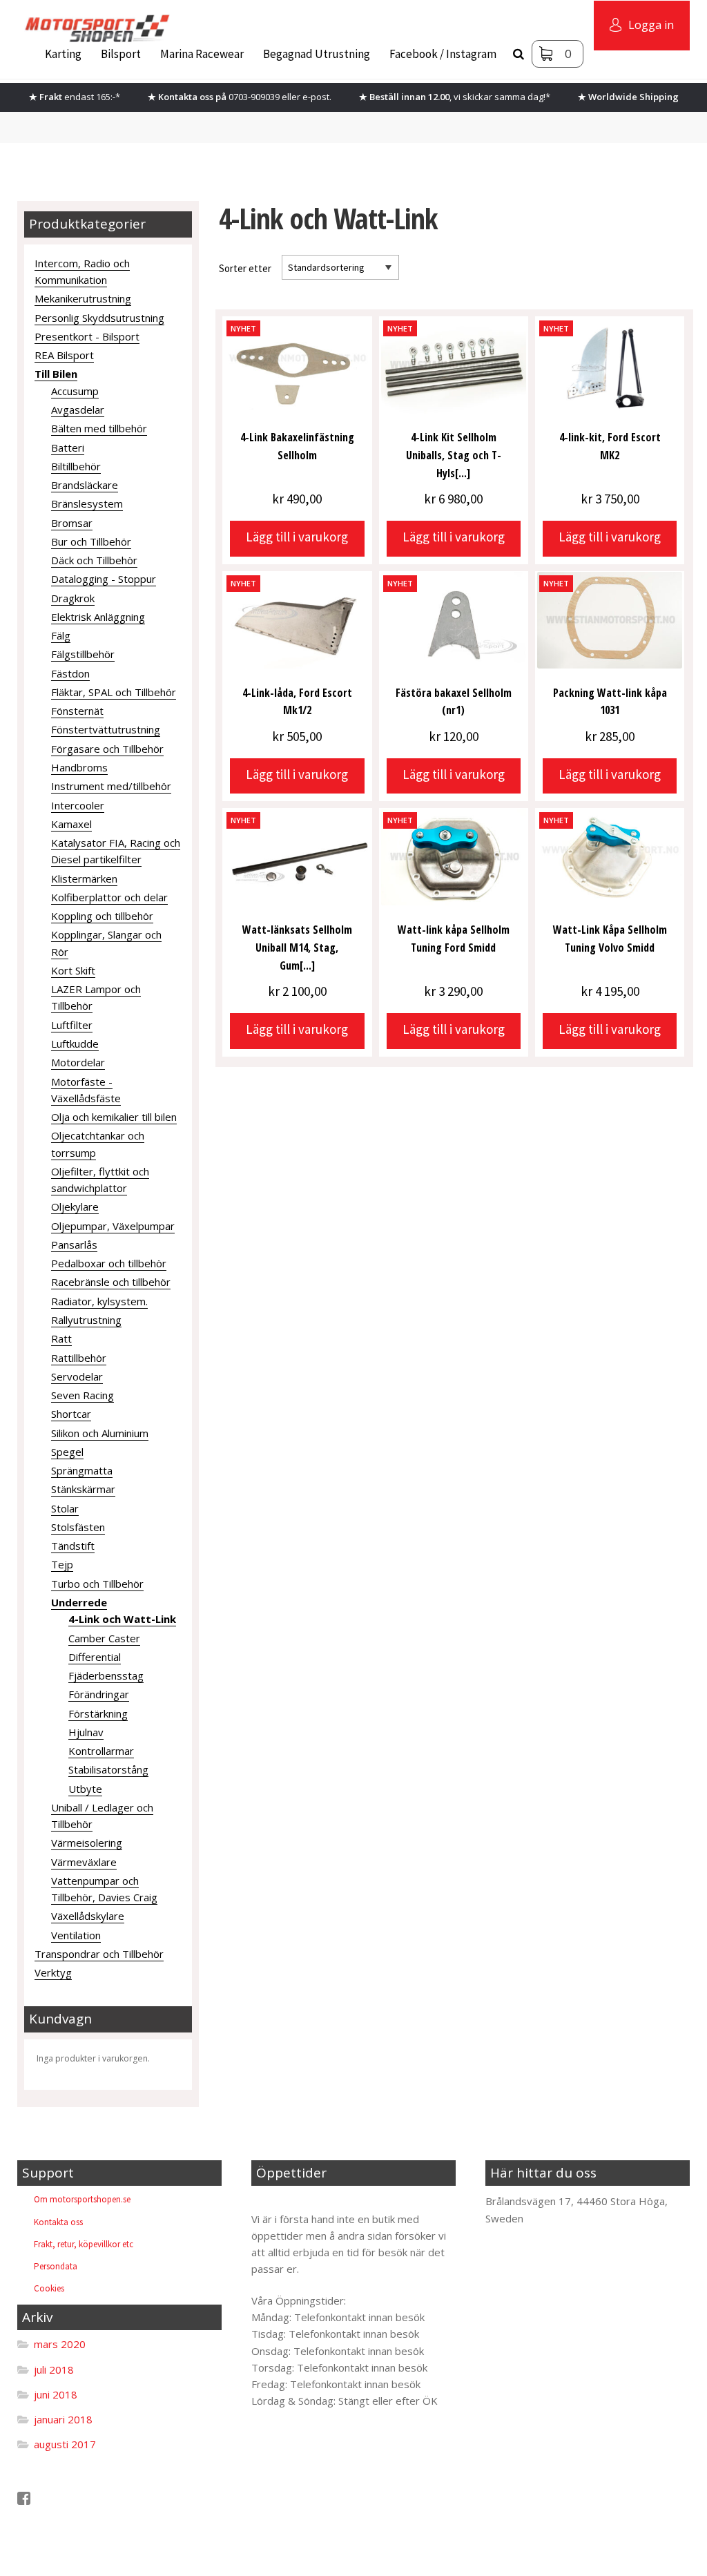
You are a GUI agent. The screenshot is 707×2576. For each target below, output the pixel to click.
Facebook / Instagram (443, 54)
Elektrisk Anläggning (98, 617)
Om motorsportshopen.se (82, 2199)
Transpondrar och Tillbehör (99, 1954)
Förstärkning (98, 1713)
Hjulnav (86, 1732)
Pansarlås (74, 1244)
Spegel (67, 1452)
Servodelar (77, 1376)
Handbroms (79, 767)
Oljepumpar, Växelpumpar (113, 1226)
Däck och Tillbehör (94, 560)
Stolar (65, 1508)
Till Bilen (56, 374)
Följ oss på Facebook (81, 2498)
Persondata (56, 2266)
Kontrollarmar (101, 1751)
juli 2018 (54, 2370)
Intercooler (78, 805)
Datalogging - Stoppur (104, 579)
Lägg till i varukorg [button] (297, 537)
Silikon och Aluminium (100, 1433)
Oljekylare (75, 1207)
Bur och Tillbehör (91, 541)
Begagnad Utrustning (317, 54)
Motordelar (78, 1062)
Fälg (61, 635)
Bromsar (72, 523)
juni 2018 (56, 2394)
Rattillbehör (79, 1358)
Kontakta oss (58, 2222)
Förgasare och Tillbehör (107, 749)
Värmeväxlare (84, 1862)
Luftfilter (72, 1025)
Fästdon (70, 673)
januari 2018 (63, 2419)
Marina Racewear (202, 54)
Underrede (79, 1602)
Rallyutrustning (86, 1320)
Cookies (49, 2288)
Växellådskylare (88, 1916)
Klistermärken (84, 878)
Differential (95, 1657)
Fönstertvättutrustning (106, 729)
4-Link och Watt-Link (122, 1619)
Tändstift (73, 1546)
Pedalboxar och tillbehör (109, 1263)
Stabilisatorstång (108, 1769)
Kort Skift (73, 970)
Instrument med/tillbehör (111, 786)
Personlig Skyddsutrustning (99, 318)
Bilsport (121, 54)
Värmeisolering (87, 1843)
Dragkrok (73, 598)
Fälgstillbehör (83, 654)
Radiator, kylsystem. (99, 1301)
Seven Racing (83, 1395)
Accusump (75, 391)
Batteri (68, 448)
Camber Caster (104, 1638)
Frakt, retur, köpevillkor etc (84, 2244)
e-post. (317, 97)
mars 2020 (60, 2344)
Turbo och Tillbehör (97, 1584)
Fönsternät (77, 711)
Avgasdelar (78, 410)
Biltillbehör (76, 466)
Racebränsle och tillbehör (111, 1282)
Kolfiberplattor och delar (109, 897)
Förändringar (99, 1694)
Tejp (62, 1564)
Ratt (61, 1338)
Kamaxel (71, 824)
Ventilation (76, 1935)
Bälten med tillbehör (99, 428)
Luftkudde (75, 1044)
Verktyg (53, 1972)
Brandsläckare (85, 485)
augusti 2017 (65, 2444)
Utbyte (85, 1789)
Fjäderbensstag (106, 1675)
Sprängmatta (82, 1470)
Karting (63, 54)
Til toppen (287, 2201)
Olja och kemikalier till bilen (114, 1117)
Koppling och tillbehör (102, 916)
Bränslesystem (87, 503)
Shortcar (71, 1414)
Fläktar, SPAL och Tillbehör (114, 692)
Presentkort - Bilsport (87, 336)
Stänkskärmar (83, 1489)
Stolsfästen (78, 1527)
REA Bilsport (64, 355)
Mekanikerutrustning (83, 298)
